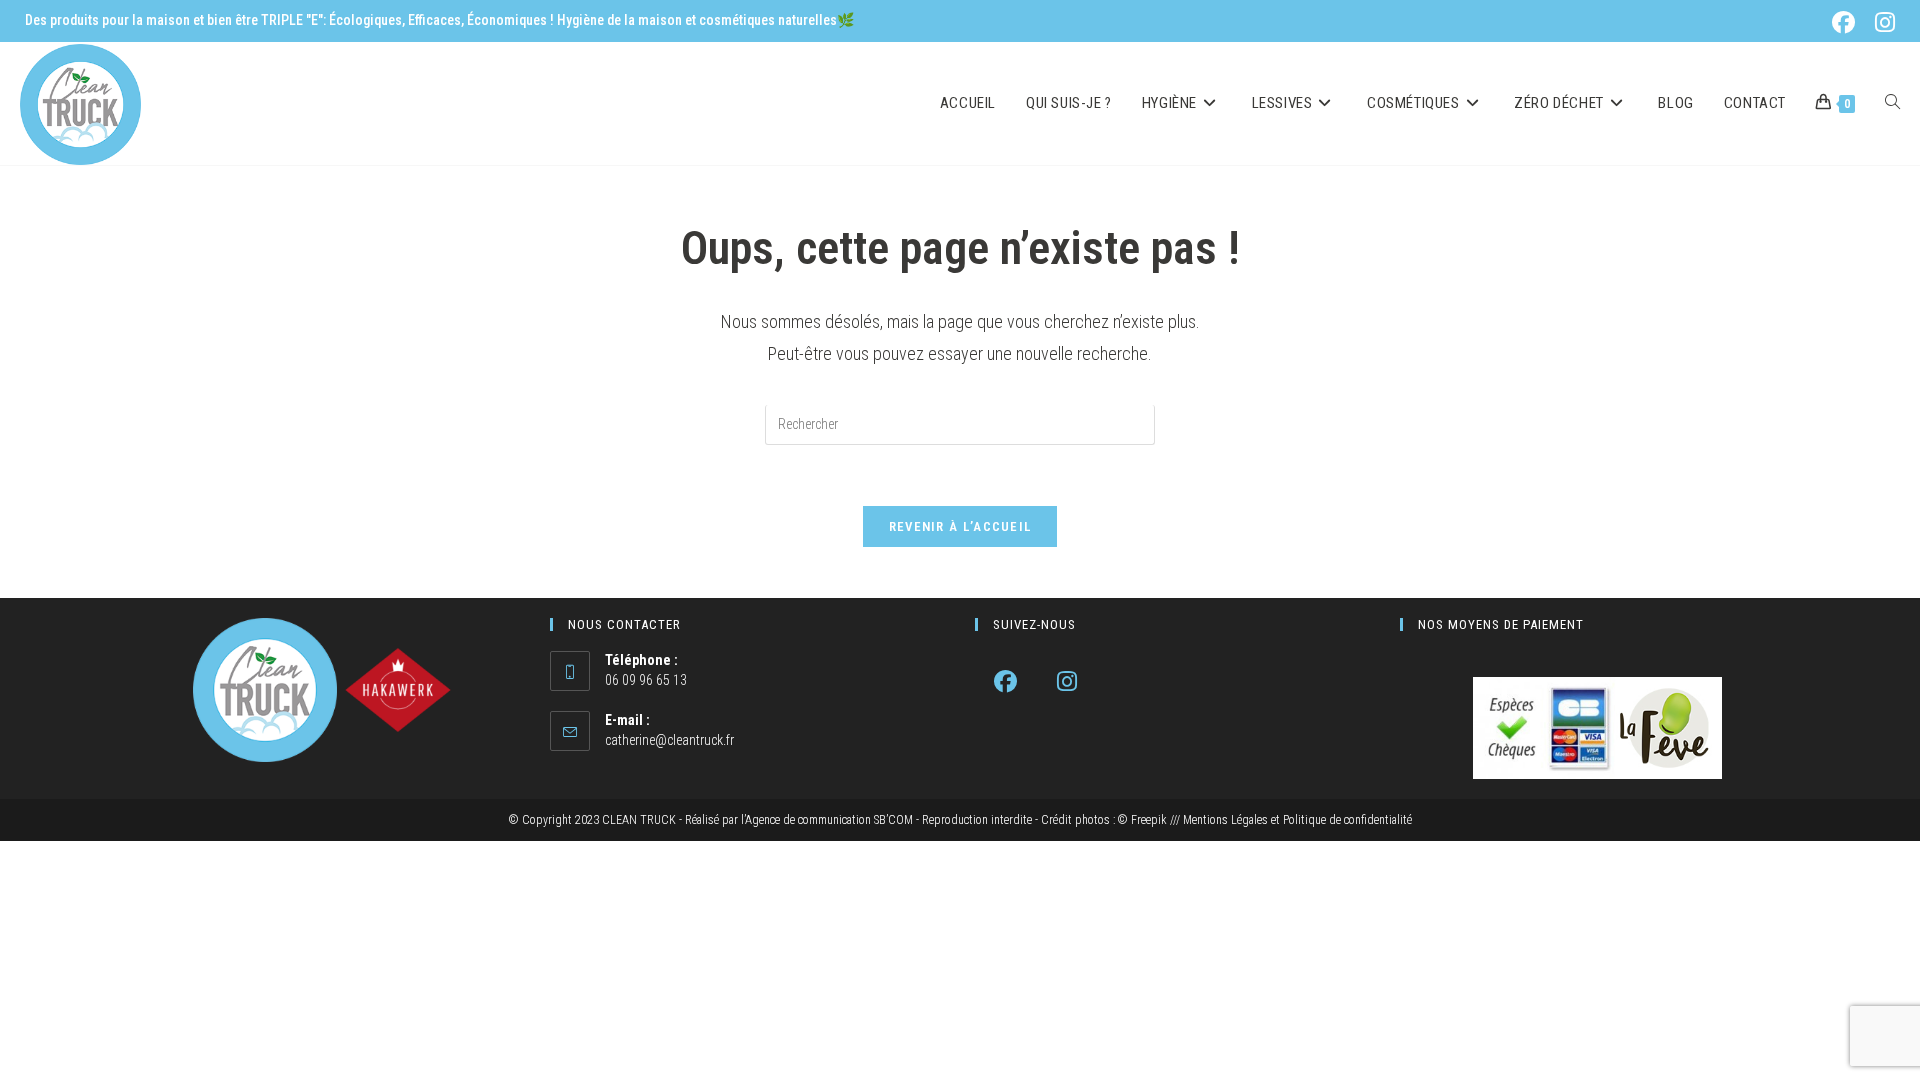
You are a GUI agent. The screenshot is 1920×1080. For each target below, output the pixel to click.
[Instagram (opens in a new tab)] (1882, 22)
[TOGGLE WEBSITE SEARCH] (1892, 103)
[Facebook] (1005, 681)
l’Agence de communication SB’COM (827, 820)
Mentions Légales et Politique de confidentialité (1297, 820)
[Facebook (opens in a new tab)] (1847, 22)
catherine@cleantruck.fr (669, 740)
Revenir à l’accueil (960, 526)
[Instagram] (1066, 681)
